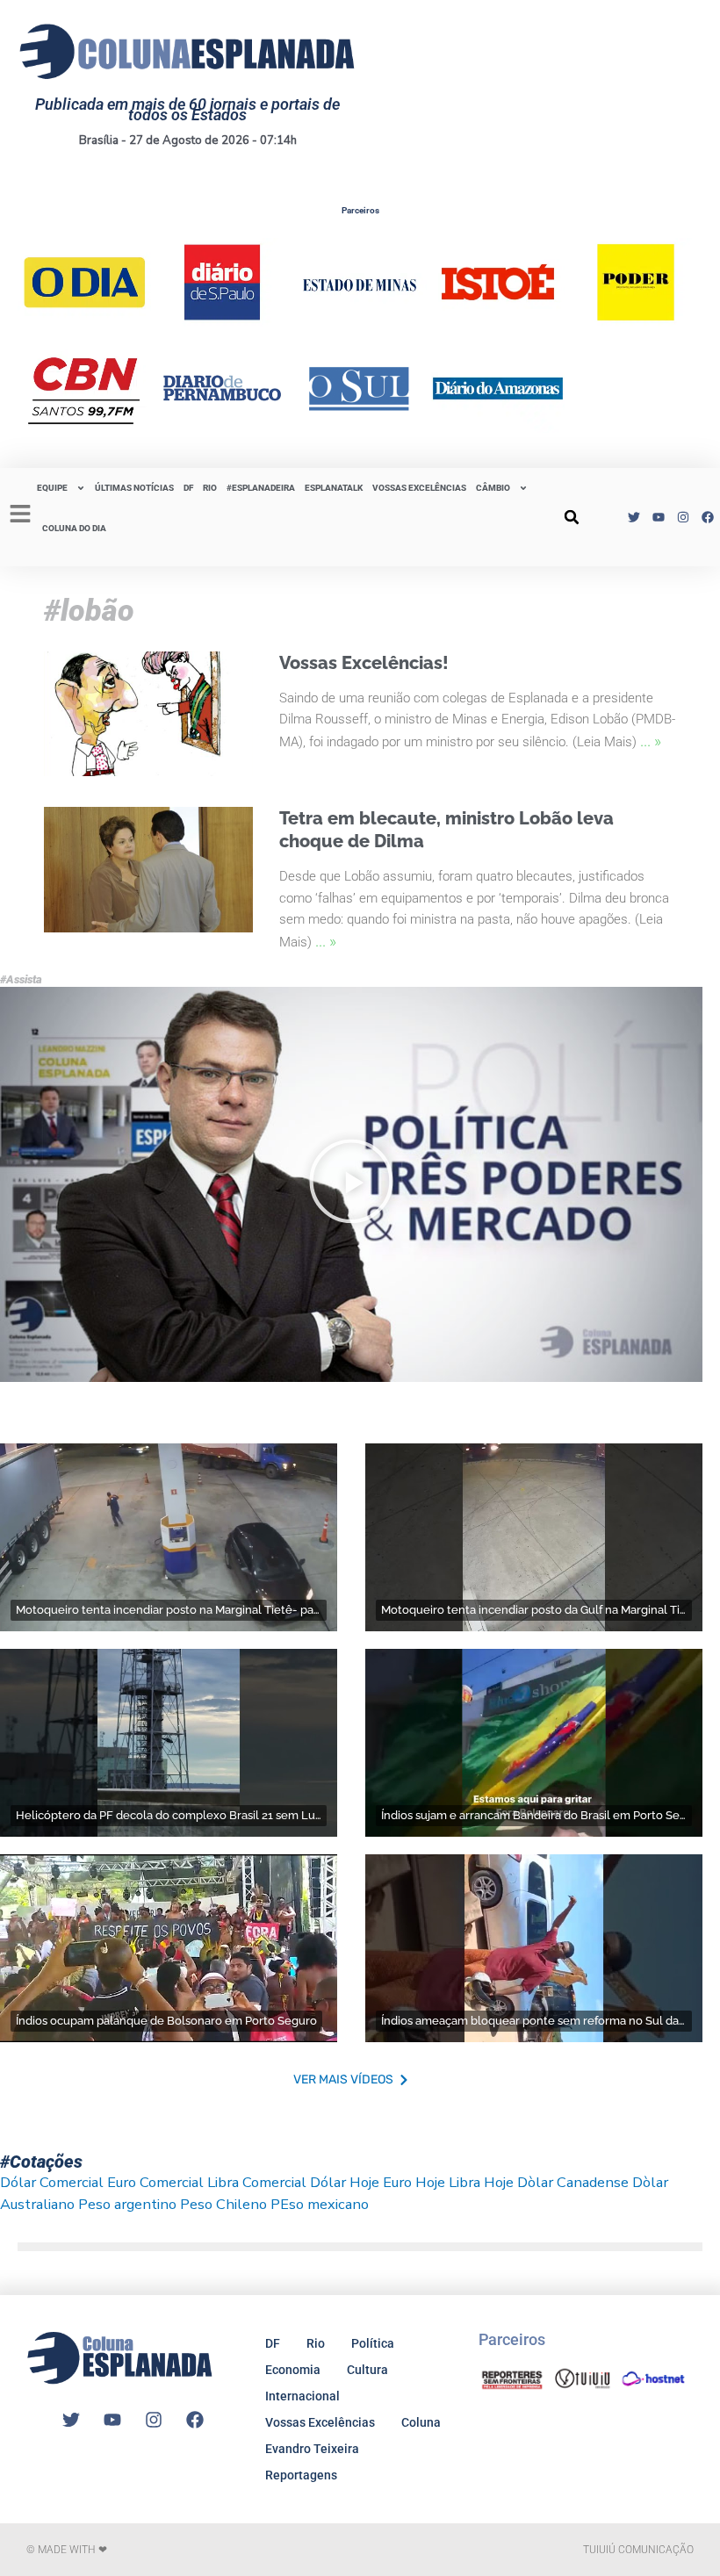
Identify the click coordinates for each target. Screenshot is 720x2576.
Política (373, 2343)
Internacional (302, 2396)
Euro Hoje (414, 2182)
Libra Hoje (481, 2182)
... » (651, 741)
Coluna (421, 2422)
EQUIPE (52, 488)
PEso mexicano (320, 2204)
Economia (293, 2370)
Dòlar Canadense (573, 2182)
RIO (210, 488)
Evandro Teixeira (312, 2449)
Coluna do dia (74, 528)
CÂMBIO (493, 488)
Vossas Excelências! (364, 663)
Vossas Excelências (419, 488)
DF (188, 488)
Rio (316, 2343)
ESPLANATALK (334, 488)
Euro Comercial (155, 2182)
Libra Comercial (257, 2182)
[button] (572, 517)
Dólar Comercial (52, 2182)
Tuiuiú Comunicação (638, 2550)
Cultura (367, 2370)
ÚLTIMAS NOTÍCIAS (134, 488)
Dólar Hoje (345, 2182)
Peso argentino (127, 2204)
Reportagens (301, 2475)
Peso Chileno (223, 2204)
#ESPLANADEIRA (261, 488)
